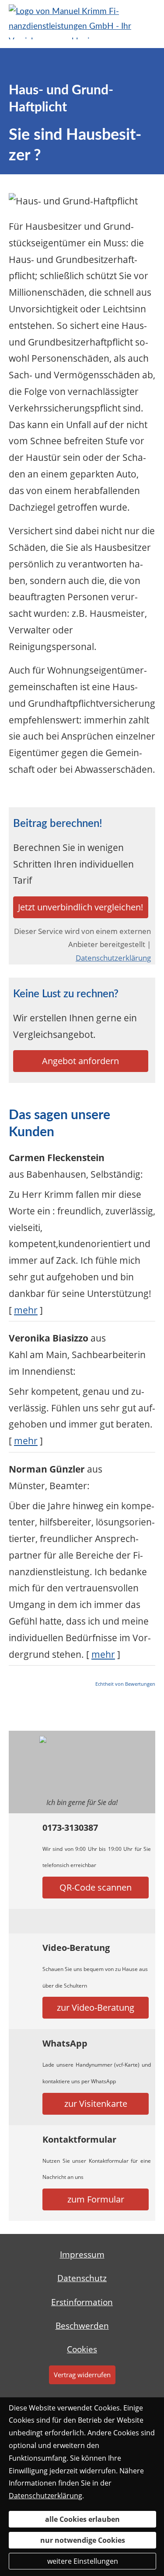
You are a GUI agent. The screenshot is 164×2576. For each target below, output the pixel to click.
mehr (26, 1310)
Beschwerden (82, 2326)
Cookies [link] (82, 2349)
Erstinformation (82, 2302)
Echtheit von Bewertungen (125, 1684)
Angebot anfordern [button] (80, 1061)
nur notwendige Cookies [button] (83, 2540)
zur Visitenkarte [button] (96, 2104)
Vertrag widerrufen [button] (82, 2375)
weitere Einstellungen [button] (83, 2561)
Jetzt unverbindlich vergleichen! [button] (80, 907)
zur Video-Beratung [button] (96, 2007)
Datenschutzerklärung (113, 958)
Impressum (82, 2254)
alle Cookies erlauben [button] (82, 2519)
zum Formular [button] (96, 2199)
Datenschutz (82, 2278)
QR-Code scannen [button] (96, 1887)
